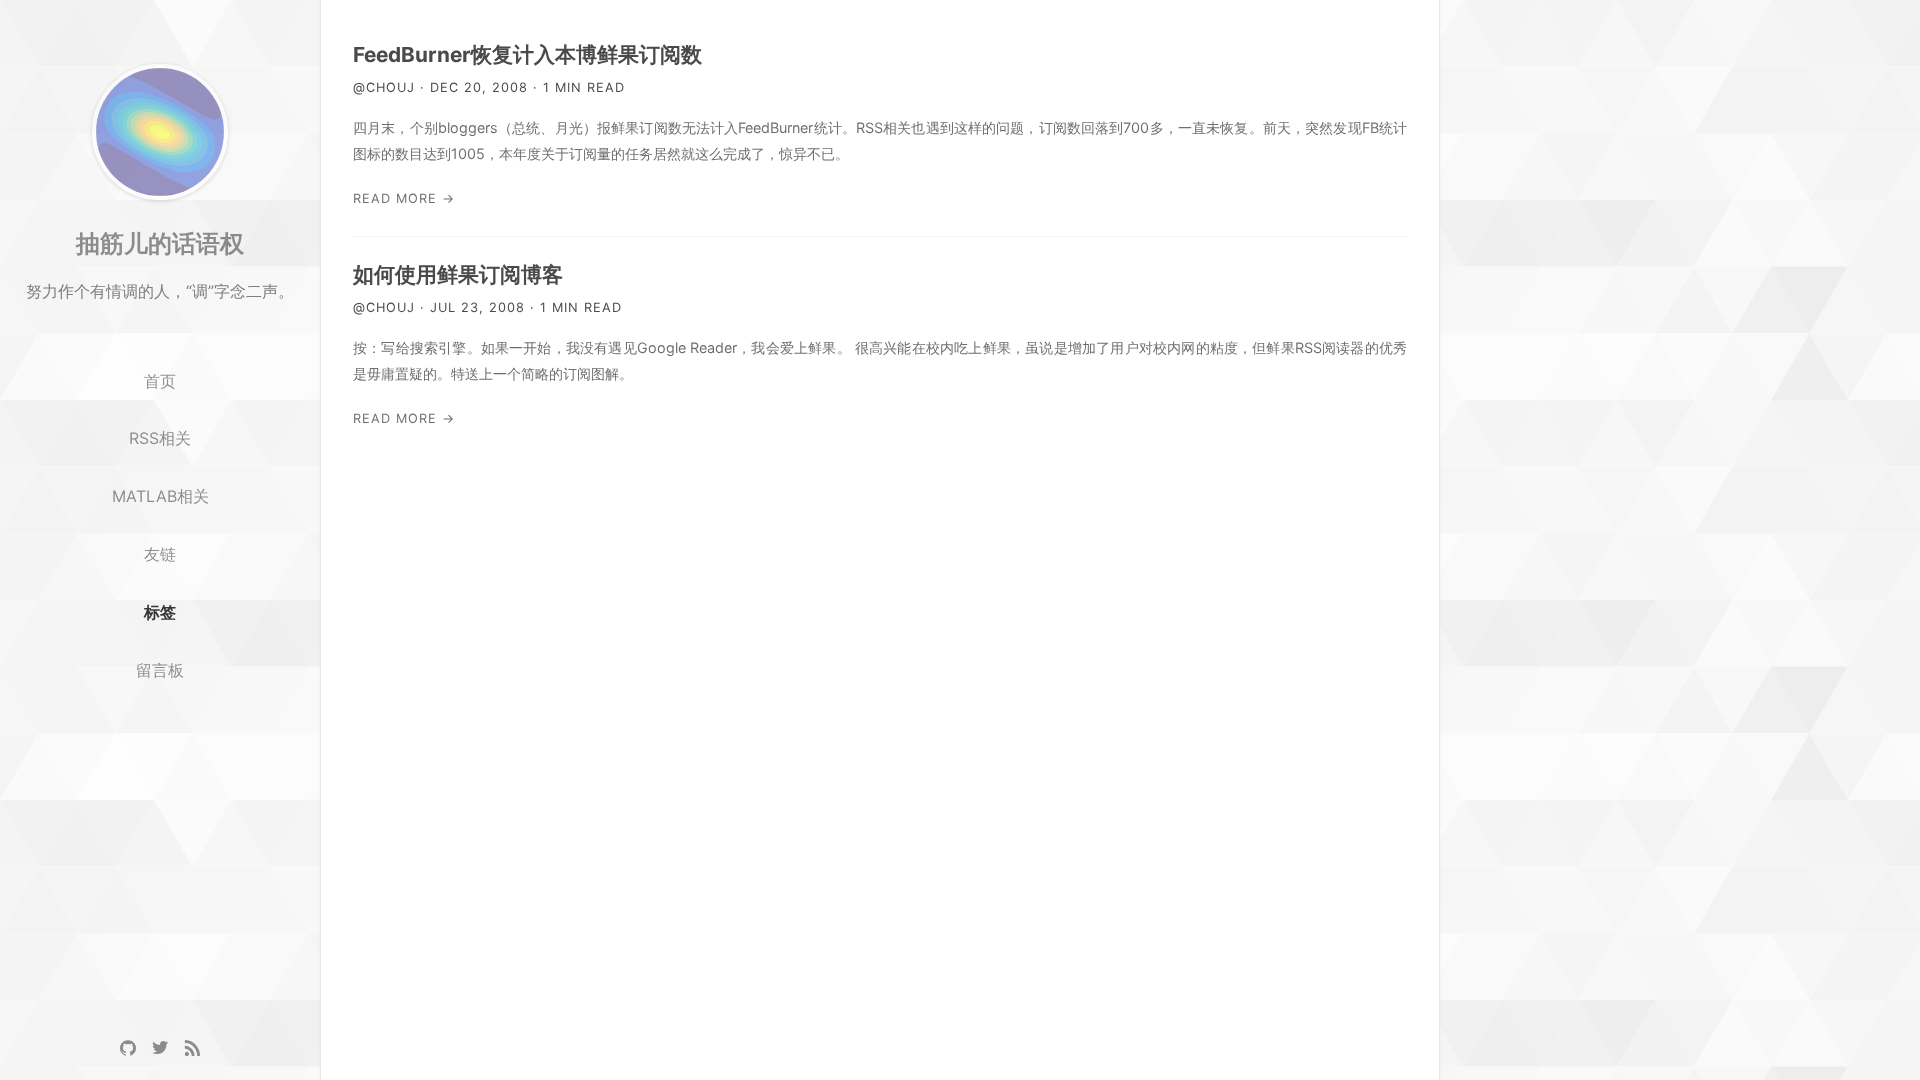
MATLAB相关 (160, 496)
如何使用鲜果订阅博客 (458, 274)
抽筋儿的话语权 (160, 243)
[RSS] (192, 1048)
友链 (160, 554)
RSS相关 (160, 438)
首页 (160, 381)
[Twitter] (160, 1048)
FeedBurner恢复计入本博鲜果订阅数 (527, 54)
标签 (160, 612)
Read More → (404, 198)
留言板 (160, 670)
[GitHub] (128, 1048)
